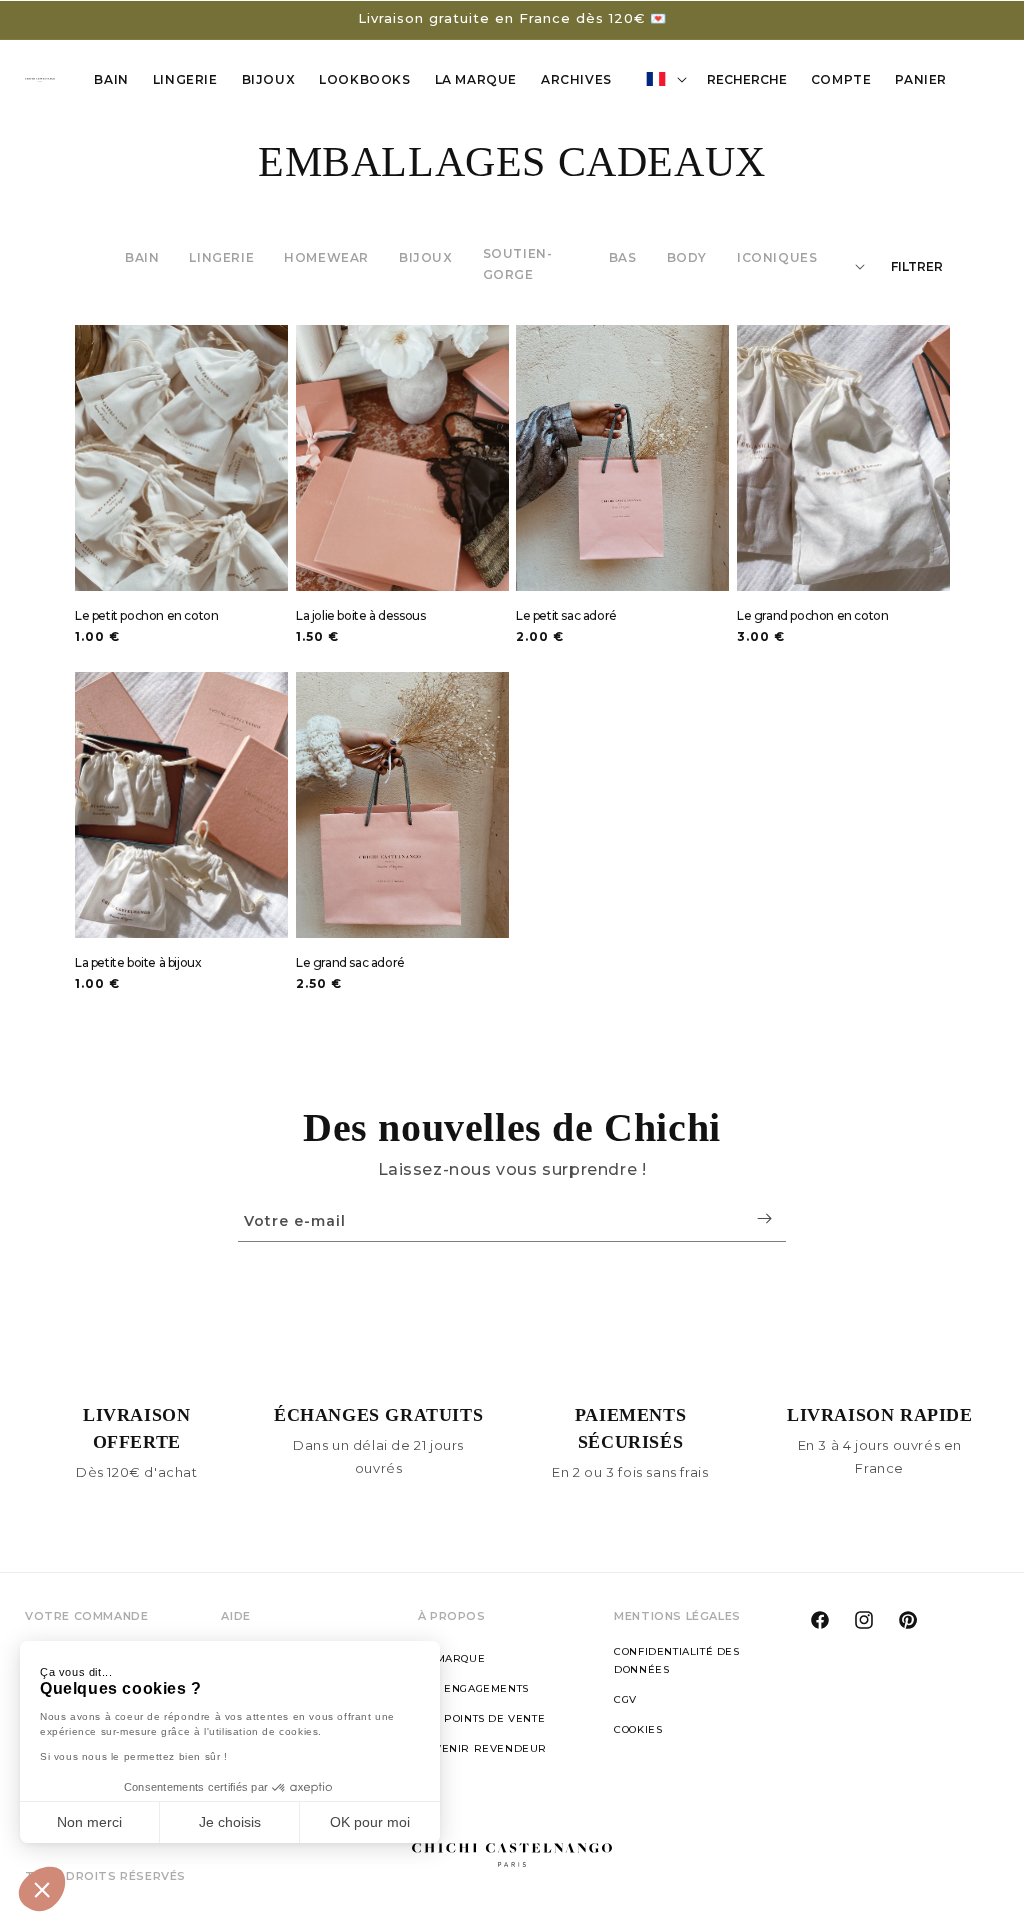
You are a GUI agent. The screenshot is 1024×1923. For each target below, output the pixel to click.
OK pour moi (370, 1822)
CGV (625, 1699)
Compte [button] (847, 83)
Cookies (638, 1729)
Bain (111, 79)
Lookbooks (364, 79)
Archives (576, 79)
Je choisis (230, 1822)
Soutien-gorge (518, 264)
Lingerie (185, 79)
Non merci (89, 1822)
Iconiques (777, 257)
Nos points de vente (481, 1718)
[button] (42, 1889)
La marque (451, 1658)
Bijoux (426, 257)
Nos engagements (473, 1688)
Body (687, 257)
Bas (623, 257)
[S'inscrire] (764, 1218)
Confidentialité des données (676, 1660)
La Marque (476, 79)
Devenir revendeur (482, 1748)
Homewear (326, 257)
